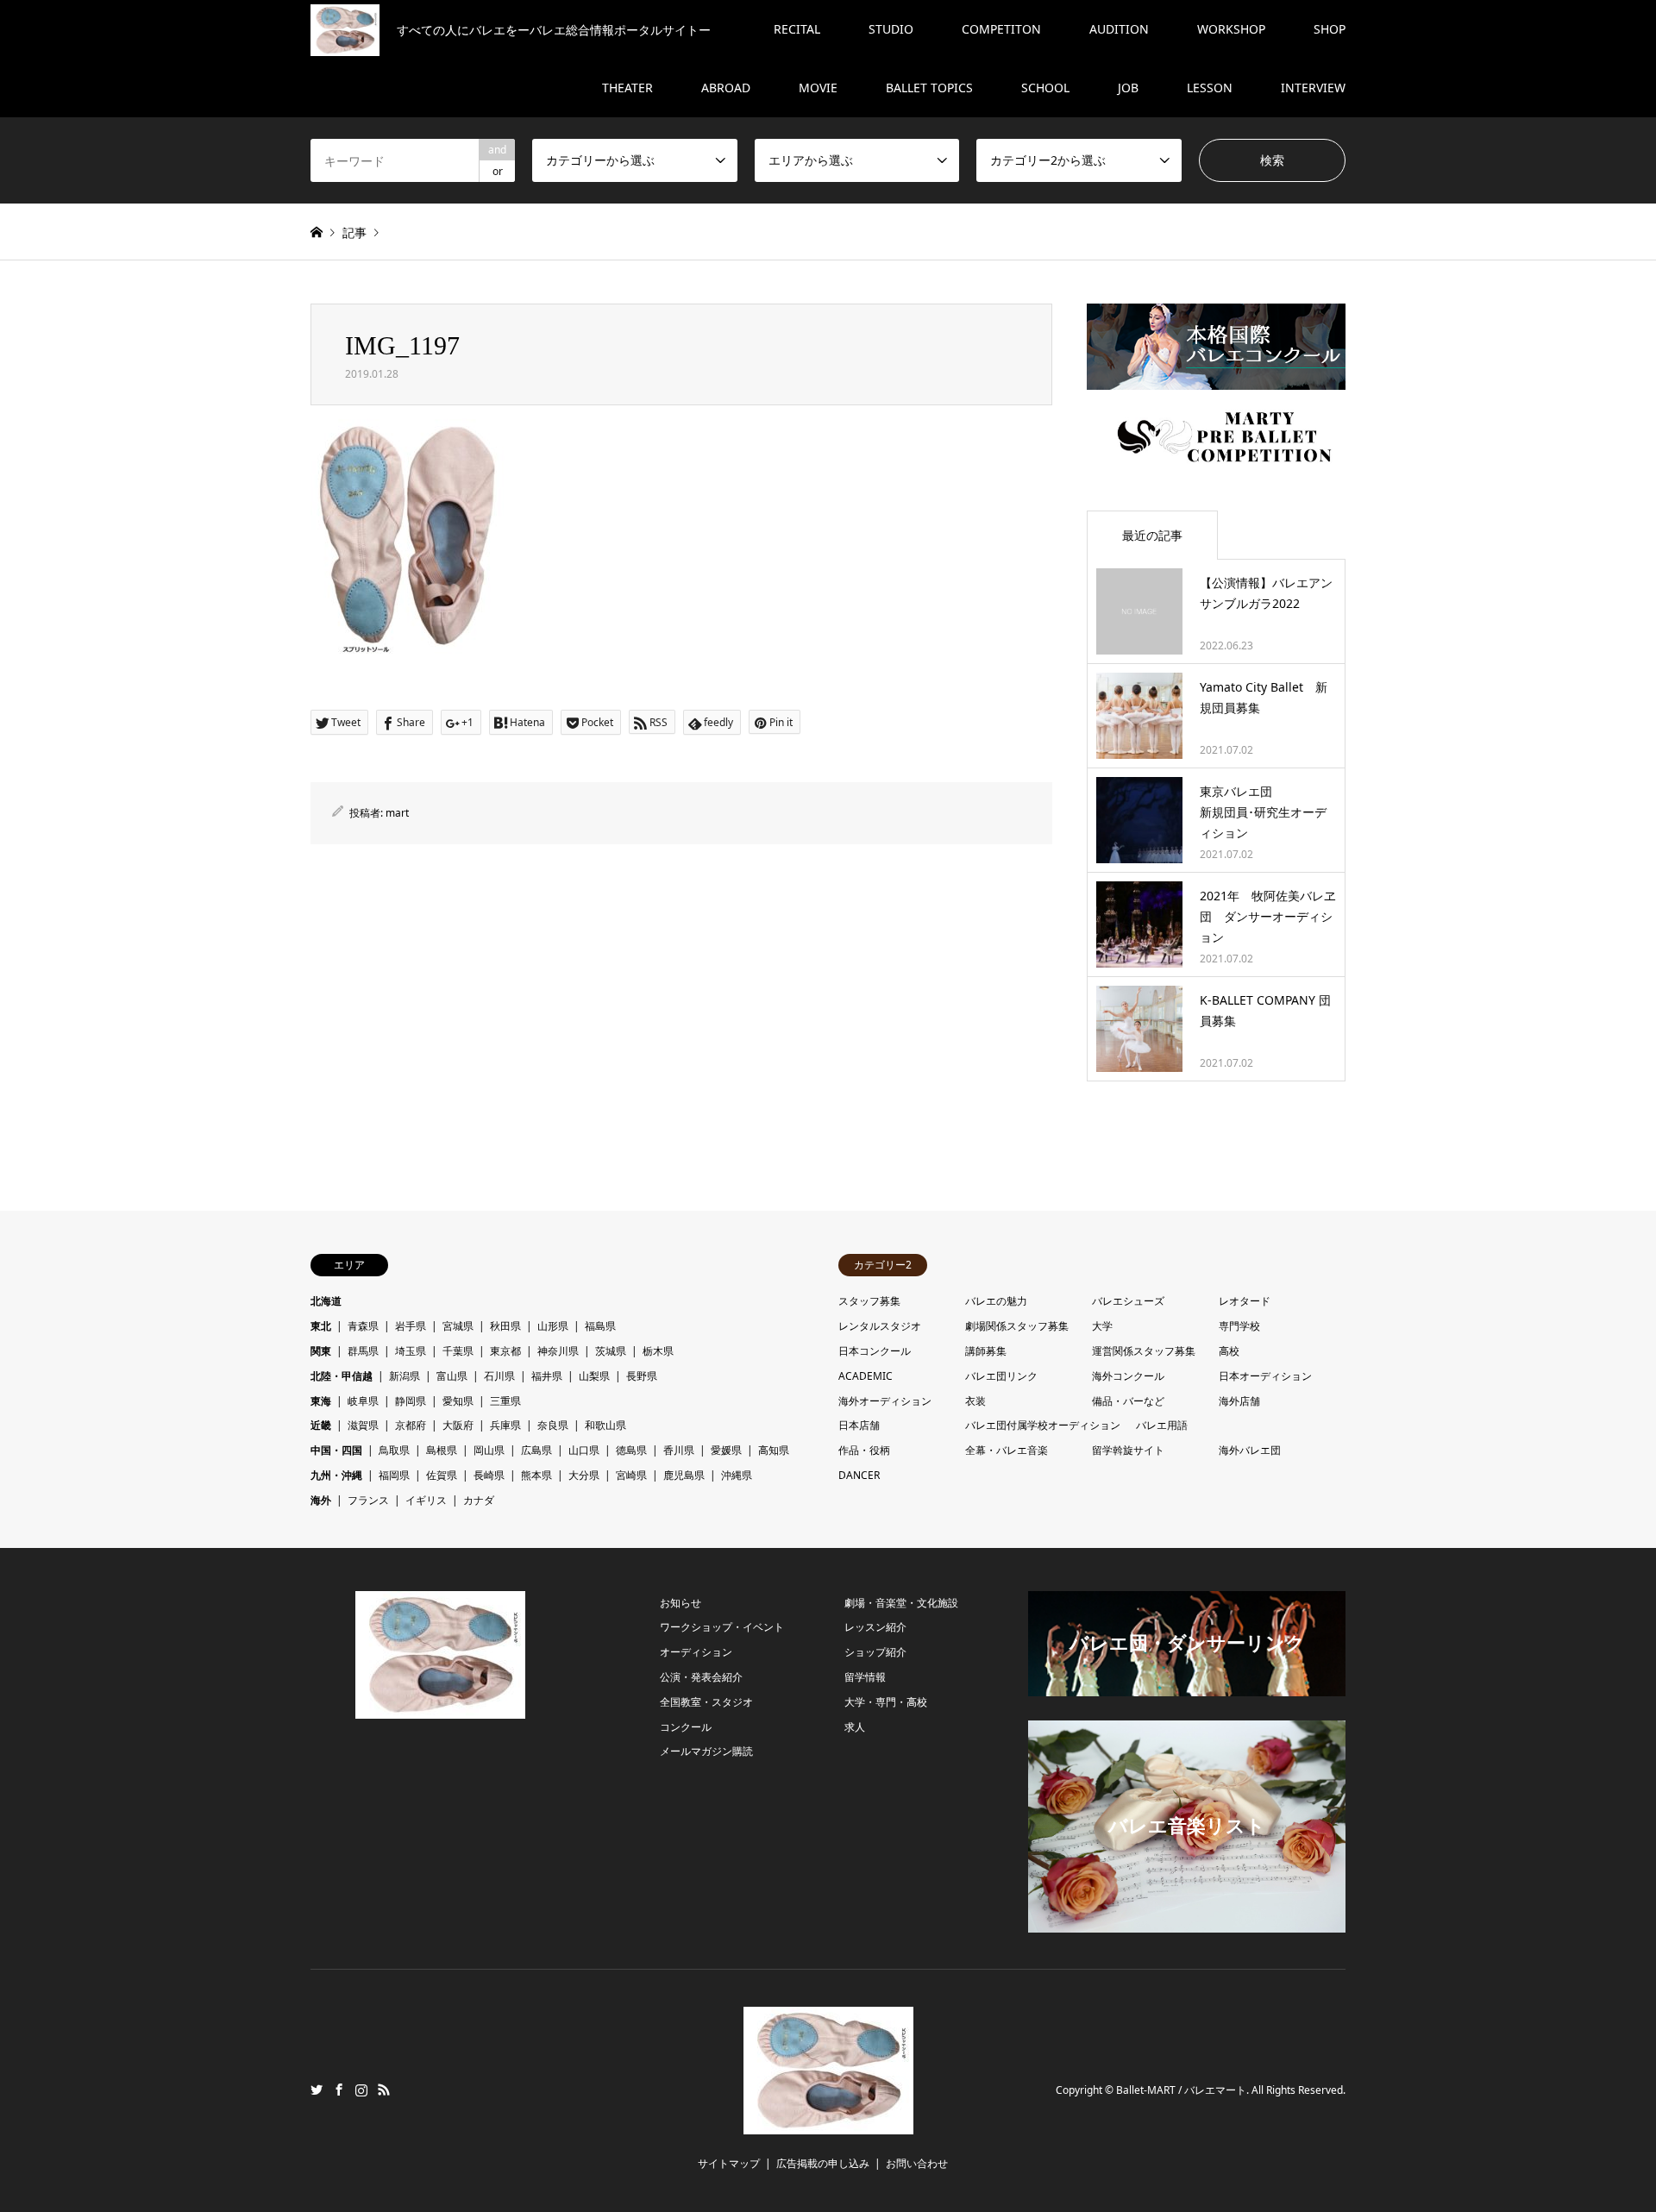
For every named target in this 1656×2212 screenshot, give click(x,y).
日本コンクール (875, 1351)
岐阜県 (363, 1401)
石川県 (499, 1376)
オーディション (696, 1652)
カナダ (479, 1500)
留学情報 (865, 1677)
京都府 (411, 1425)
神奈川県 (558, 1351)
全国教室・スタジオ (706, 1702)
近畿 (321, 1425)
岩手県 (411, 1326)
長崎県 (489, 1475)
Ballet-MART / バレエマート (1181, 2091)
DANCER (859, 1475)
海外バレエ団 (1250, 1450)
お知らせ (681, 1603)
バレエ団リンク (1001, 1376)
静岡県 (411, 1401)
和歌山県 (605, 1425)
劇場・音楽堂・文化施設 (901, 1603)
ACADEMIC (866, 1376)
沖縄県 (737, 1475)
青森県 (363, 1326)
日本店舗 (859, 1425)
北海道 (326, 1301)
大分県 (584, 1475)
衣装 (975, 1401)
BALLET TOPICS (929, 88)
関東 (321, 1351)
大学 (1102, 1326)
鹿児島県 (684, 1475)
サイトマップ (729, 2163)
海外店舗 (1239, 1401)
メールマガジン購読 (706, 1751)
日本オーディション (1265, 1376)
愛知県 (458, 1401)
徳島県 (631, 1450)
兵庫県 (505, 1425)
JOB (1128, 88)
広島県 (536, 1450)
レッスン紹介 (875, 1627)
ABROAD (726, 88)
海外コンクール (1128, 1376)
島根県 (442, 1450)
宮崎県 (631, 1475)
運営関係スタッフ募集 (1144, 1351)
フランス (368, 1500)
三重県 (505, 1401)
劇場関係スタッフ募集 (1017, 1326)
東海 (321, 1401)
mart (397, 813)
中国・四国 (336, 1450)
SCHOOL (1045, 88)
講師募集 (986, 1351)
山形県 (553, 1326)
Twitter (317, 2090)
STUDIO (891, 29)
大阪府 (458, 1425)
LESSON (1210, 88)
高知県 (774, 1450)
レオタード (1245, 1301)
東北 (321, 1326)
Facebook (339, 2090)
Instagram (361, 2090)
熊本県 (536, 1475)
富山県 (452, 1376)
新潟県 (405, 1376)
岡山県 (489, 1450)
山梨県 (594, 1376)
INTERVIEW (1313, 88)
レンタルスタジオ (880, 1326)
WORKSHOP (1231, 29)
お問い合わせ (917, 2163)
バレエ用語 (1162, 1425)
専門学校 (1239, 1326)
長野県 (642, 1376)
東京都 (505, 1351)
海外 (321, 1500)
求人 (855, 1727)
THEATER (627, 88)
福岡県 (394, 1475)
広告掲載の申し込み (823, 2163)
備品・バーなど (1128, 1401)
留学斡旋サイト (1128, 1450)
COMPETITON (1001, 29)
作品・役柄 (864, 1450)
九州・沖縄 (336, 1475)
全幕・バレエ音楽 (1007, 1450)
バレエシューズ (1128, 1301)
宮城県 (458, 1326)
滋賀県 (363, 1425)
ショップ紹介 (875, 1652)
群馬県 (363, 1351)
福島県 (600, 1326)
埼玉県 (411, 1351)
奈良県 (553, 1425)
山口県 (584, 1450)
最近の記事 (1152, 535)
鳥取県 (394, 1450)
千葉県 (458, 1351)
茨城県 (611, 1351)
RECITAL (797, 29)
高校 (1229, 1351)
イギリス (426, 1500)
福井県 (547, 1376)
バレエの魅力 (996, 1301)
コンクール (686, 1727)
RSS (384, 2090)
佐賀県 (442, 1475)
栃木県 (658, 1351)
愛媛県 (726, 1450)
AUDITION (1119, 29)
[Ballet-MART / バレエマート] (828, 2124)
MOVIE (818, 88)
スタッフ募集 (869, 1301)
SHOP (1330, 29)
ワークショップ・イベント (722, 1627)
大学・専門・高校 (886, 1702)
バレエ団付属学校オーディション (1043, 1425)
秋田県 (505, 1326)
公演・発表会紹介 (701, 1677)
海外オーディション (885, 1401)
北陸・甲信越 (342, 1376)
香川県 (679, 1450)
